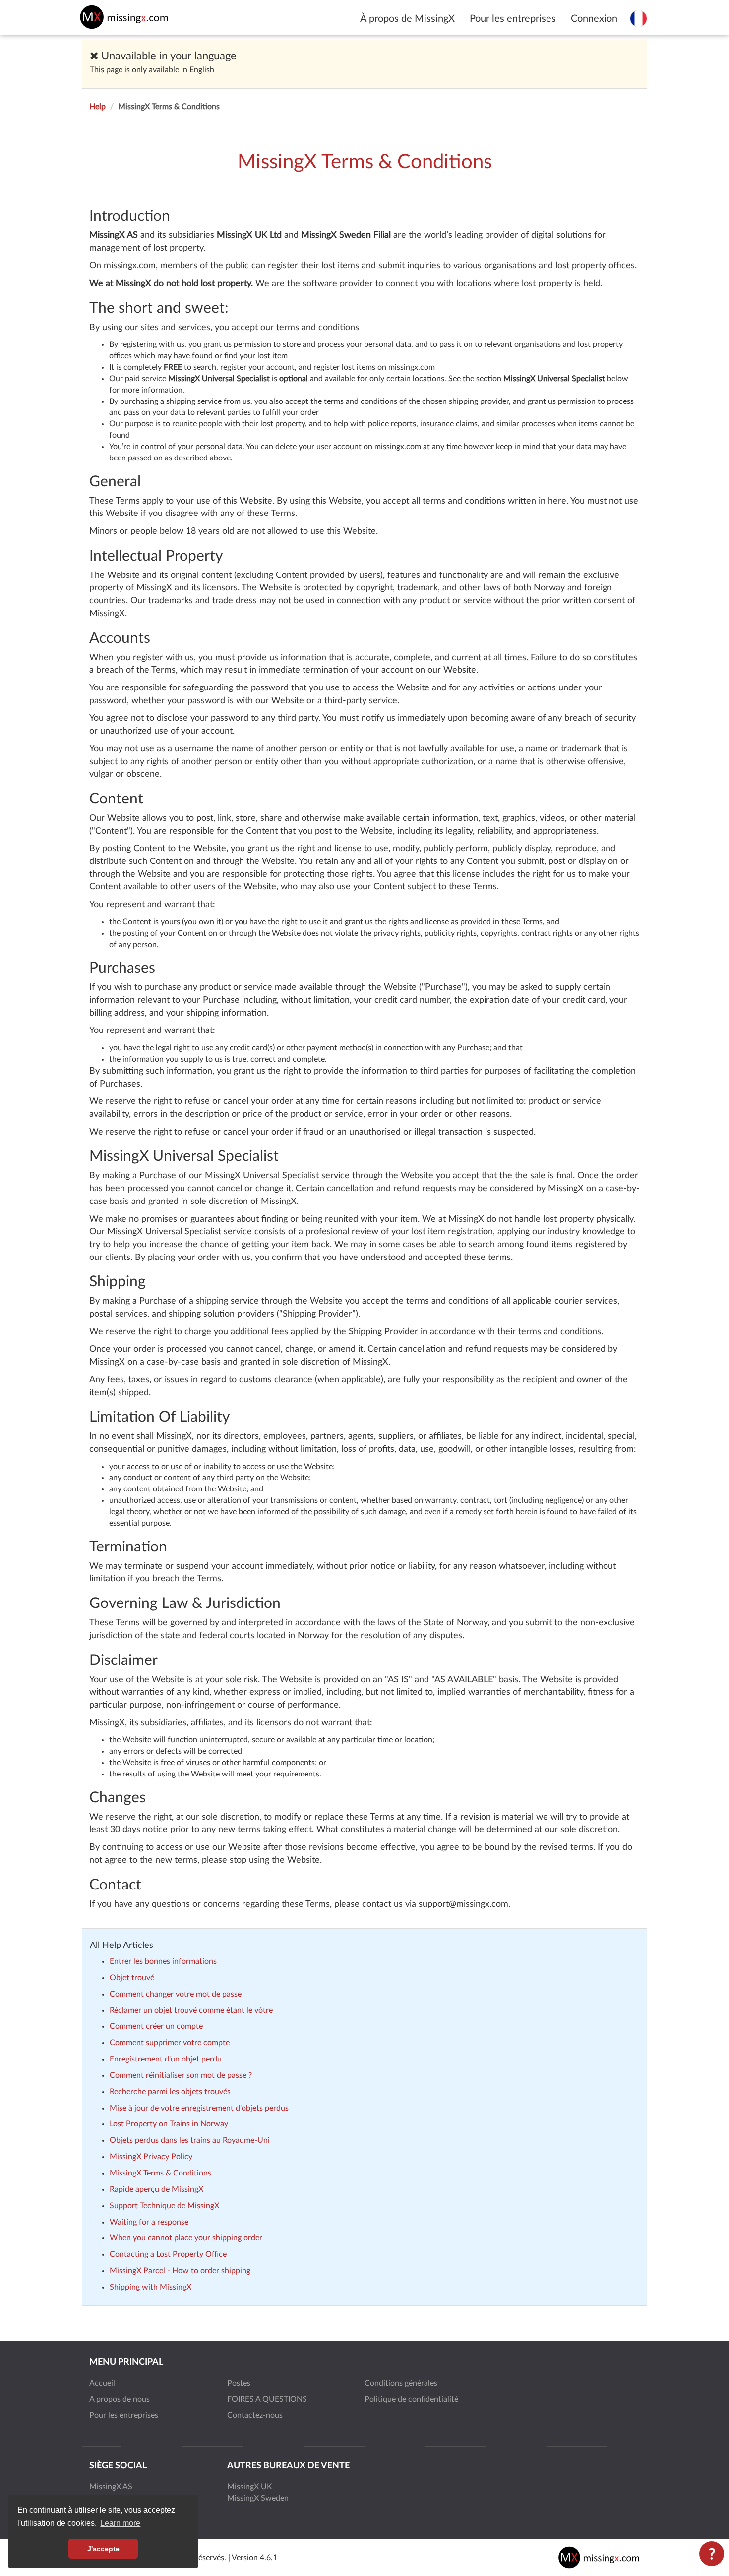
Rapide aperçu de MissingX (156, 2189)
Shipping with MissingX (151, 2287)
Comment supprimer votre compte (170, 2043)
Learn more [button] (120, 2523)
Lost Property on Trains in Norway (169, 2124)
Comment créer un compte (156, 2026)
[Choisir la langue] (638, 18)
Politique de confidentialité (411, 2399)
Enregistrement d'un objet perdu (166, 2059)
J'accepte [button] (103, 2549)
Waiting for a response (149, 2222)
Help (97, 107)
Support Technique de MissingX (164, 2206)
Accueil (102, 2383)
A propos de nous (120, 2399)
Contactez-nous (255, 2415)
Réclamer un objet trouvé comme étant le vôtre (191, 2010)
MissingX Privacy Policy (151, 2157)
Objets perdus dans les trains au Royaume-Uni (190, 2140)
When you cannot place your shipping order (186, 2238)
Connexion (594, 19)
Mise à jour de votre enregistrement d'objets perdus (199, 2108)
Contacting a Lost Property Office (168, 2254)
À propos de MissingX (407, 19)
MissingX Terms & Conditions (160, 2173)
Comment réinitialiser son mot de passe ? (181, 2075)
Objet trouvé (132, 1978)
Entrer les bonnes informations (163, 1961)
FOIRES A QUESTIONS (267, 2399)
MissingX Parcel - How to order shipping (180, 2271)
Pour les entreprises (513, 19)
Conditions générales (401, 2383)
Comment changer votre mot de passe (176, 1994)
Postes (239, 2383)
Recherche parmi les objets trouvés (170, 2092)
